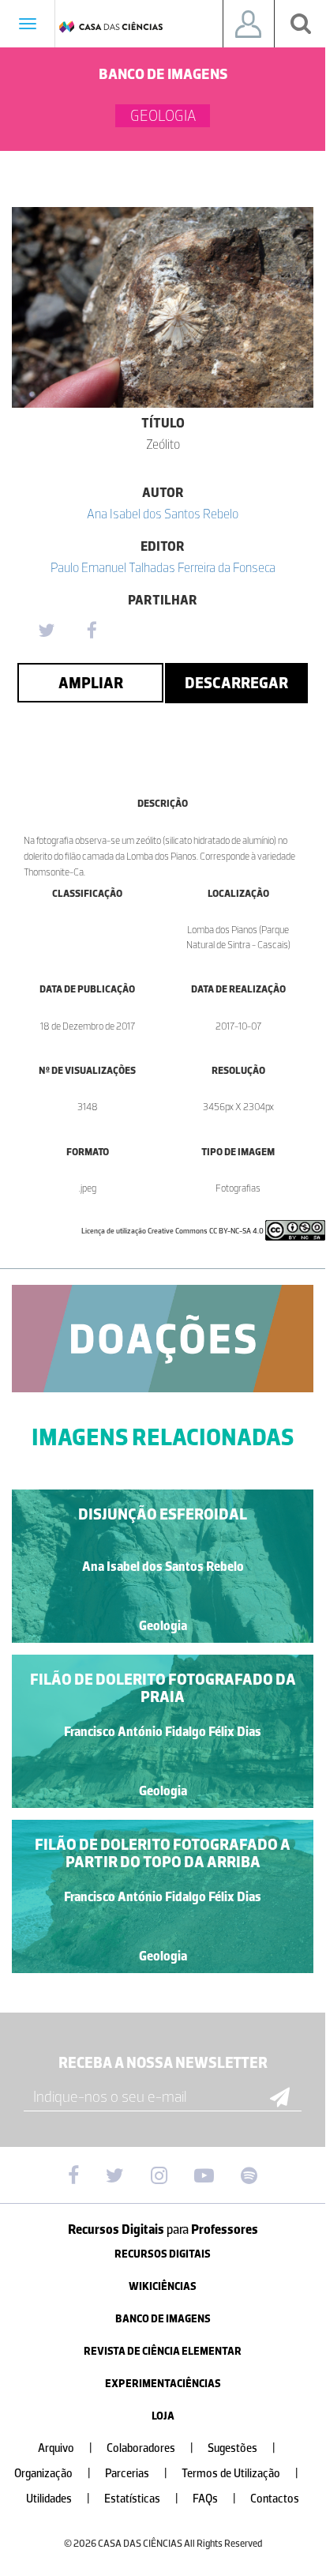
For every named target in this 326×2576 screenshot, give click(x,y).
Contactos (275, 2499)
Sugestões (242, 2448)
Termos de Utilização (240, 2474)
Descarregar (236, 683)
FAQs (214, 2499)
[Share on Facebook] (92, 631)
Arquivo (65, 2448)
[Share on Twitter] (46, 631)
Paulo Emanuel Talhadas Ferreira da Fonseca (163, 567)
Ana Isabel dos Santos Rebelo (163, 514)
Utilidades (58, 2499)
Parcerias (136, 2474)
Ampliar (91, 683)
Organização (52, 2474)
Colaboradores (150, 2448)
